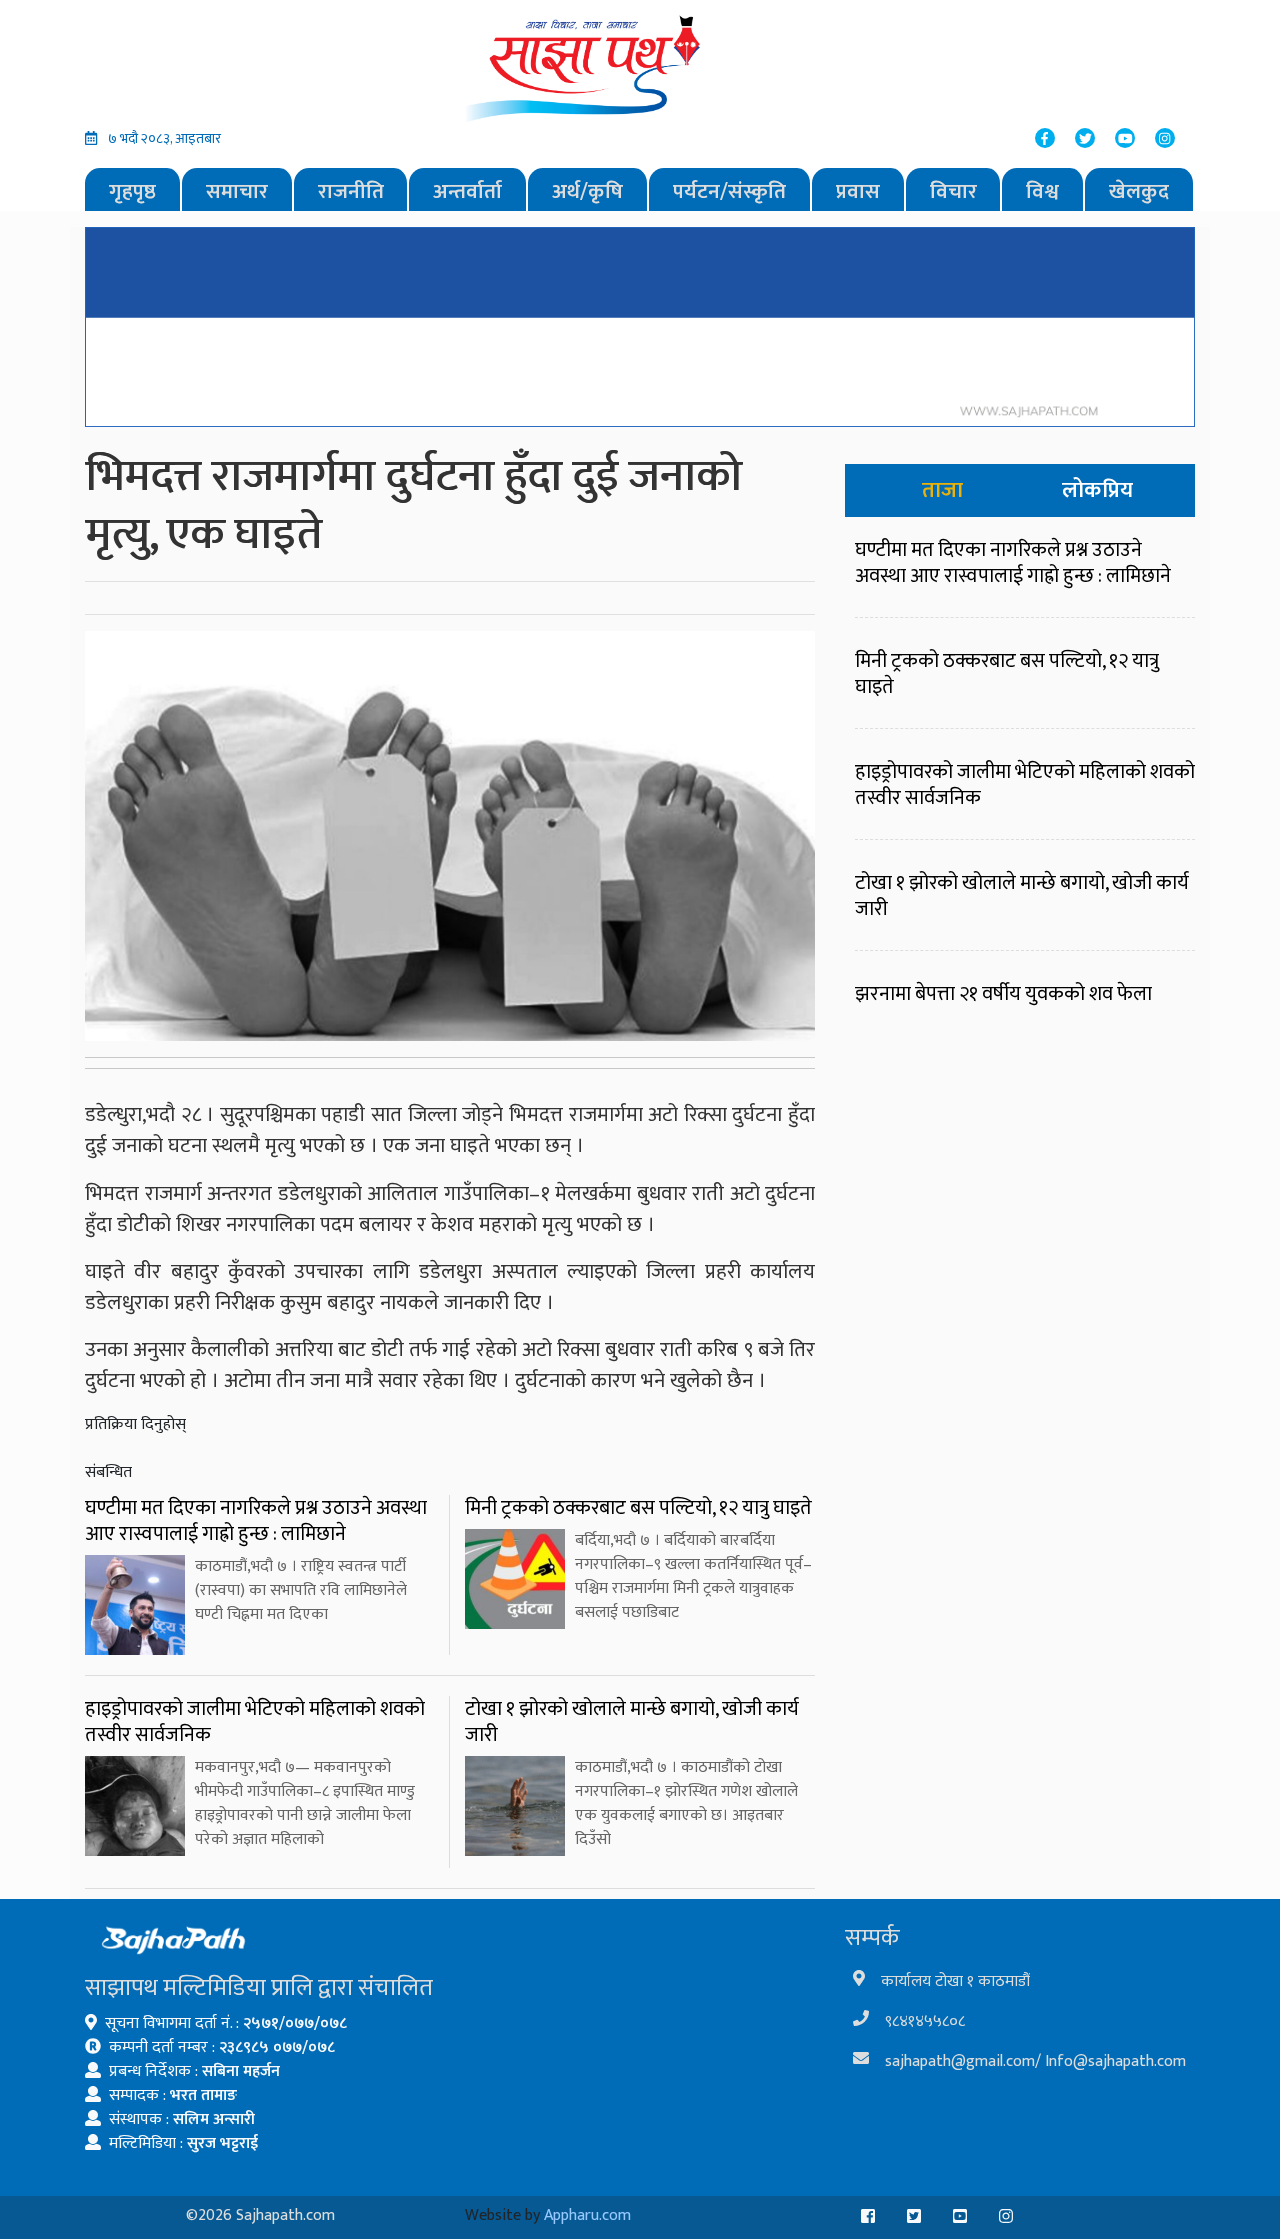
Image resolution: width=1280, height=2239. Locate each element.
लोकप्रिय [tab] (1097, 490)
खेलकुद (1139, 191)
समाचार (237, 191)
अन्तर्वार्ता (467, 191)
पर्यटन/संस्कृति (729, 191)
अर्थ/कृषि (587, 191)
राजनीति (351, 191)
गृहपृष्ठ (132, 191)
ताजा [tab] (942, 490)
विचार (953, 191)
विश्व (1042, 191)
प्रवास (858, 191)
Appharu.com (587, 2215)
